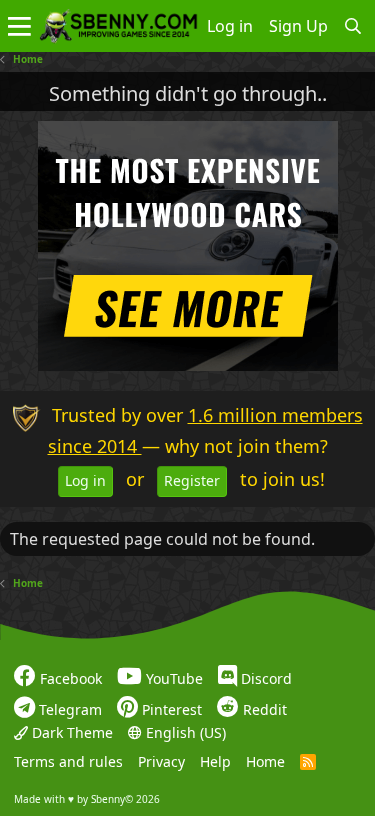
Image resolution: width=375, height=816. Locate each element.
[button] (19, 26)
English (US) (184, 732)
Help (215, 761)
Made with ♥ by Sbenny (87, 799)
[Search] (353, 26)
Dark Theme (70, 732)
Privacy (161, 761)
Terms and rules (68, 761)
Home (265, 761)
